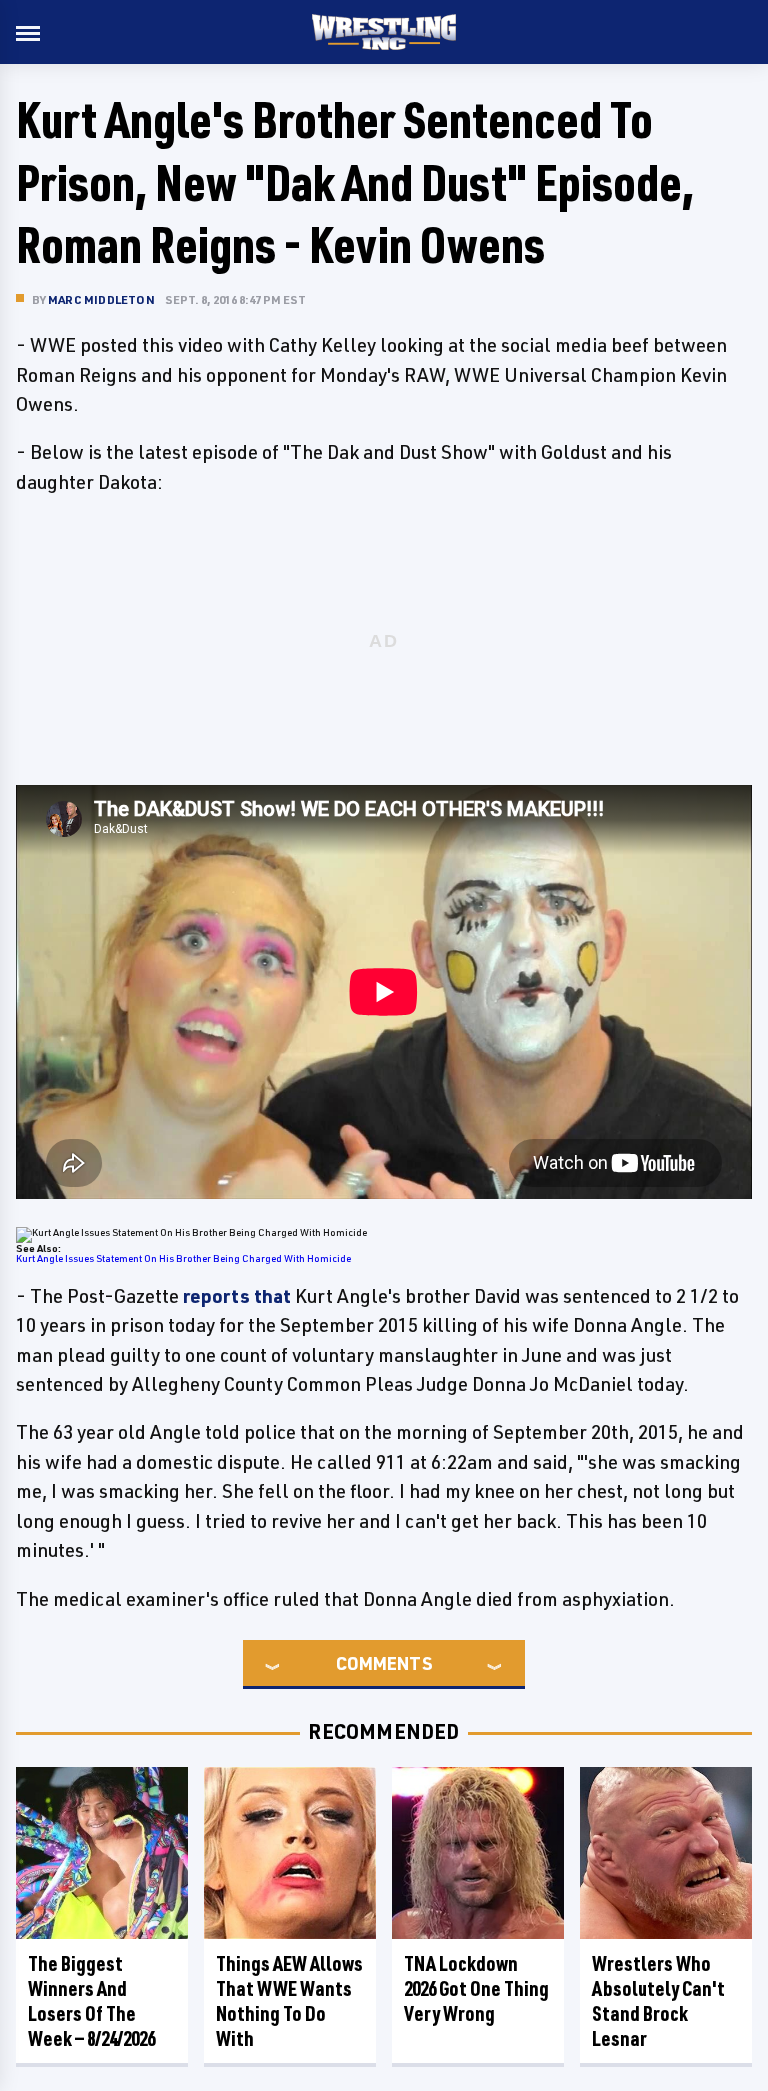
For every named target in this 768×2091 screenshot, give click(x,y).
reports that (237, 1296)
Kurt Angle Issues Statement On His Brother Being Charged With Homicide (183, 1258)
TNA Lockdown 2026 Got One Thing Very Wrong (476, 1988)
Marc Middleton (101, 299)
